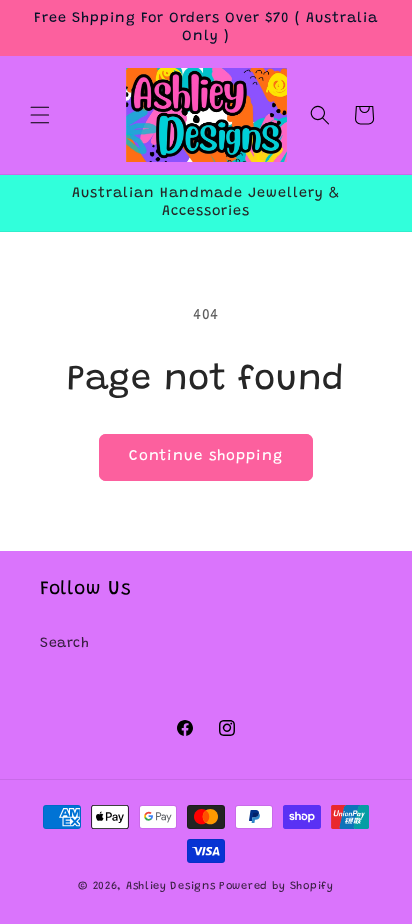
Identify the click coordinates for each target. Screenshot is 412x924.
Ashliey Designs (171, 886)
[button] (40, 115)
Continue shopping (206, 456)
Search (65, 644)
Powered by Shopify (276, 886)
